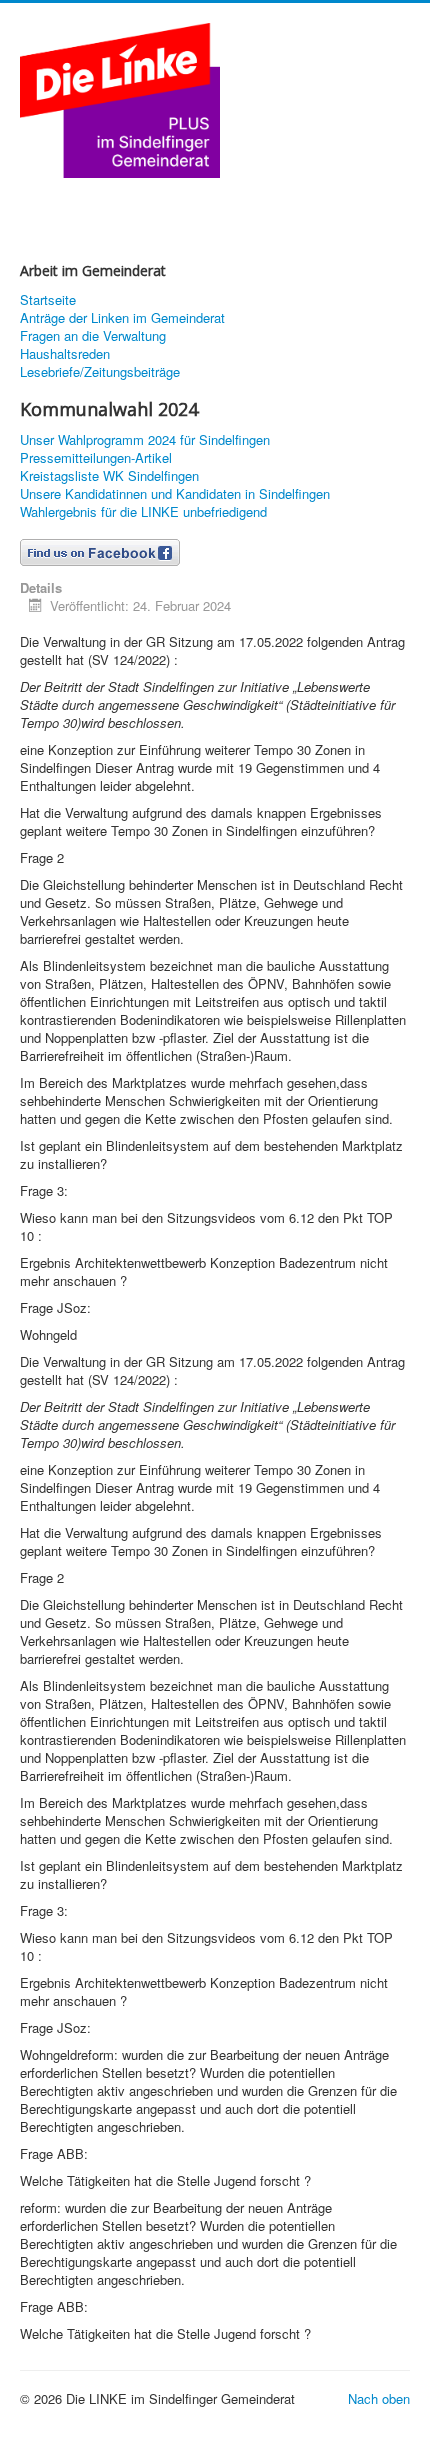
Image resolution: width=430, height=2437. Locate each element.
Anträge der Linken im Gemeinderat (122, 318)
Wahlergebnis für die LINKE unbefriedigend (143, 512)
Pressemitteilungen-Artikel (96, 458)
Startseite (48, 300)
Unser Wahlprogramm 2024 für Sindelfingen (145, 440)
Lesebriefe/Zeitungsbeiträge (100, 372)
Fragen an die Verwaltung (93, 336)
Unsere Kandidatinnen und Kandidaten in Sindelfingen (175, 494)
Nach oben (379, 2398)
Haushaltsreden (65, 354)
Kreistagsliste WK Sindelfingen (109, 476)
